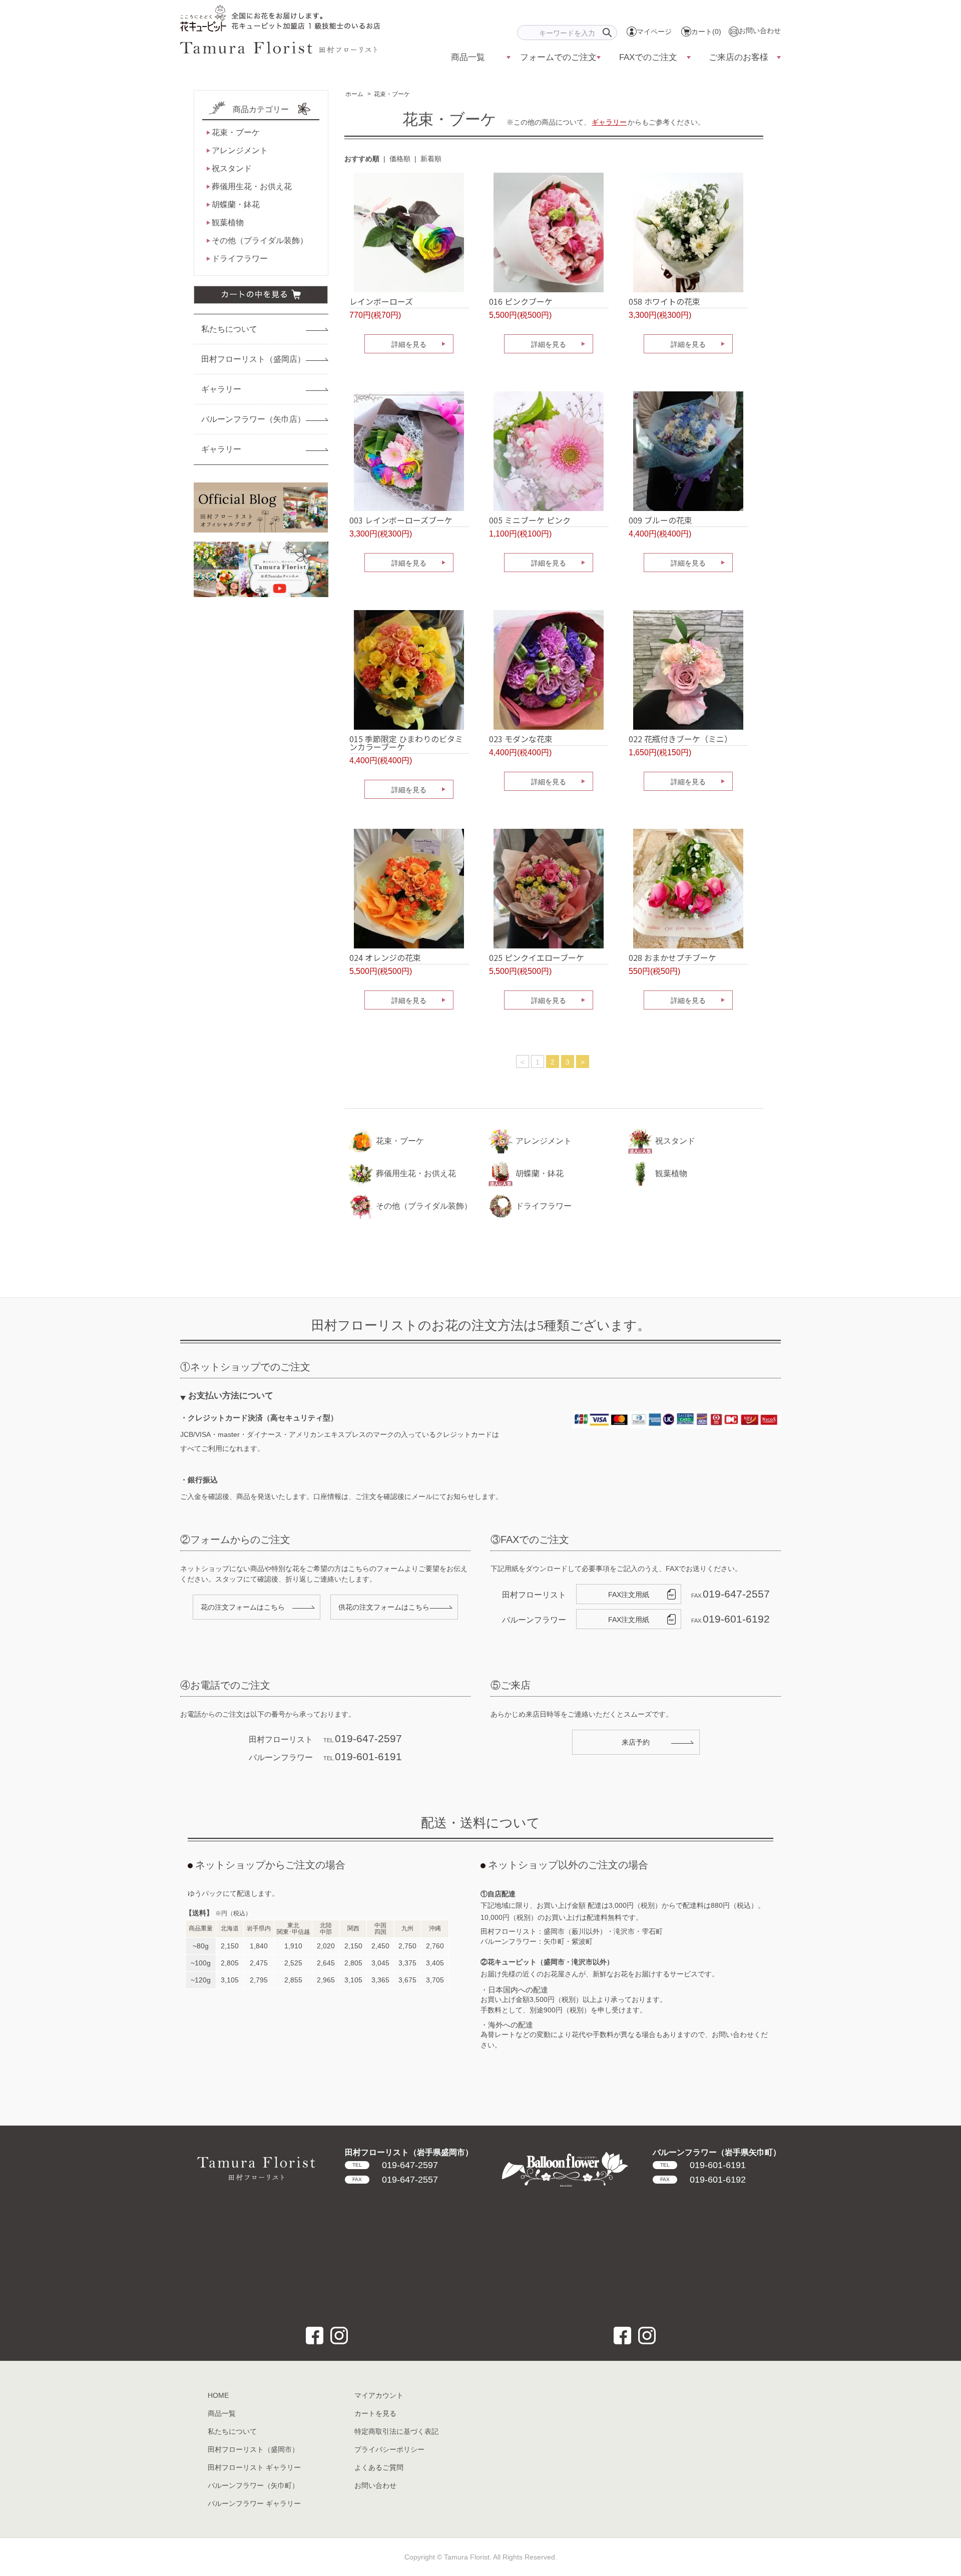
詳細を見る (409, 344)
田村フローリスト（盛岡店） (253, 359)
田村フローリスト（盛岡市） (253, 2449)
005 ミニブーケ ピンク (530, 520)
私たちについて (229, 329)
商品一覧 (222, 2413)
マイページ (654, 32)
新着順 (431, 159)
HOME (218, 2395)
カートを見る (375, 2413)
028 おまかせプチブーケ (672, 957)
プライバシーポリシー (389, 2449)
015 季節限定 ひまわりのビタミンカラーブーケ (406, 743)
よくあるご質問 (379, 2467)
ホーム (354, 94)
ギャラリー (609, 122)
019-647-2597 (395, 2165)
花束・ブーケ (392, 94)
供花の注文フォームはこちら (384, 1607)
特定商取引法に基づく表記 (396, 2431)
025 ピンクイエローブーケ (537, 957)
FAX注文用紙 (629, 1595)
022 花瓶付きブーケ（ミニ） (680, 739)
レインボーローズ (381, 301)
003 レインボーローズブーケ (401, 520)
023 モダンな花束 (521, 739)
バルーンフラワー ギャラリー (254, 2503)
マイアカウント (379, 2395)
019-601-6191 (703, 2165)
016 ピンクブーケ (521, 301)
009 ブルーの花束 (660, 520)
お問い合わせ (760, 31)
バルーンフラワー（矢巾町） (253, 2485)
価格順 (400, 159)
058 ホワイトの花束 (664, 301)
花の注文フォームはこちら (243, 1607)
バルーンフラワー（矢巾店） (253, 419)
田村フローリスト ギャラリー (254, 2467)
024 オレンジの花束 (385, 957)
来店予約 (636, 1742)
